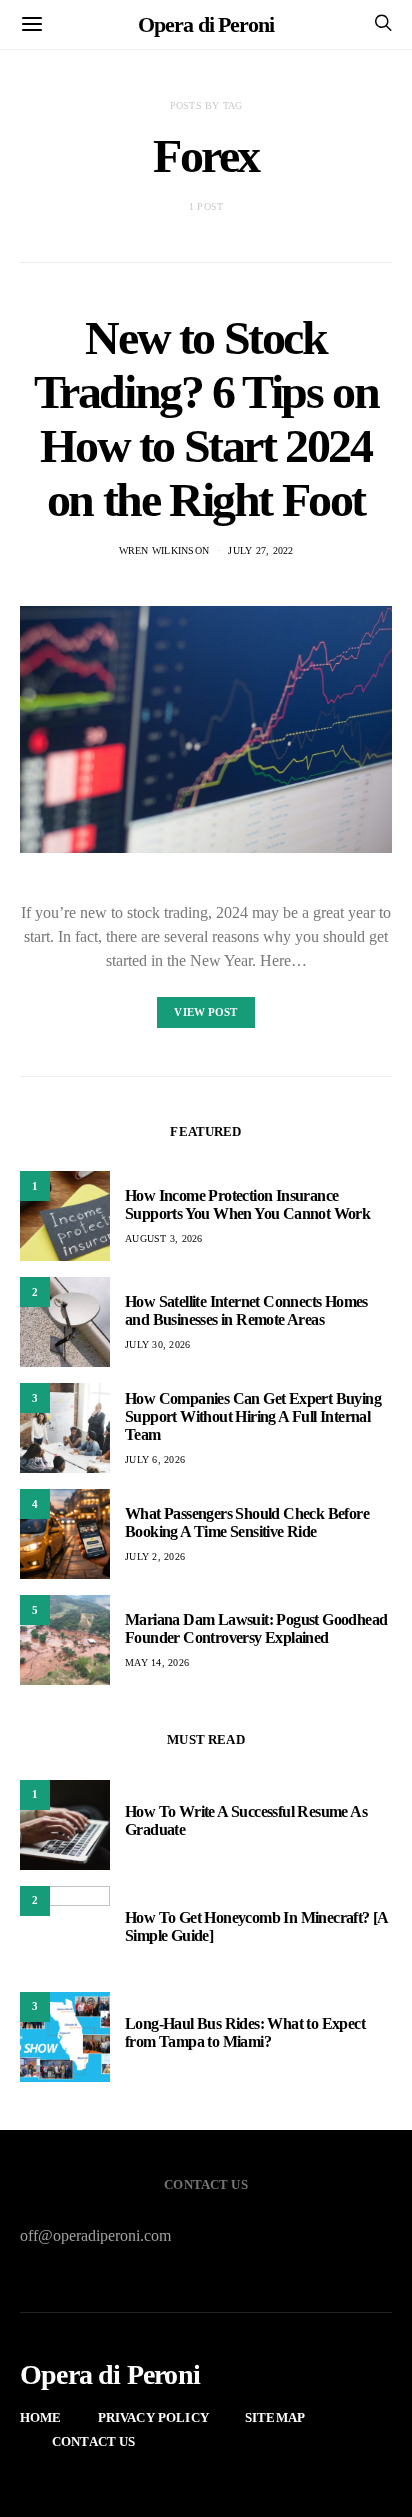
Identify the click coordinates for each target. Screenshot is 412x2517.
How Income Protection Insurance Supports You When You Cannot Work (247, 1204)
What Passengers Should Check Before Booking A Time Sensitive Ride (247, 1522)
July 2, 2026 (155, 1556)
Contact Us (94, 2441)
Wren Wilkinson (164, 550)
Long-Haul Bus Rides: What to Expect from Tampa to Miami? (245, 2032)
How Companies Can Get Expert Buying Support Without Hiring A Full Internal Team (253, 1416)
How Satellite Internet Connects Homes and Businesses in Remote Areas (246, 1310)
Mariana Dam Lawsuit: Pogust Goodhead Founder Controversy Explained (256, 1628)
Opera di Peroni (206, 24)
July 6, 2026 (155, 1459)
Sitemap (275, 2417)
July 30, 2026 (157, 1344)
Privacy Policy (153, 2417)
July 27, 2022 (260, 550)
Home (41, 2417)
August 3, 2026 (164, 1238)
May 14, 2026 (157, 1662)
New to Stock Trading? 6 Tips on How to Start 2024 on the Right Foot (206, 418)
